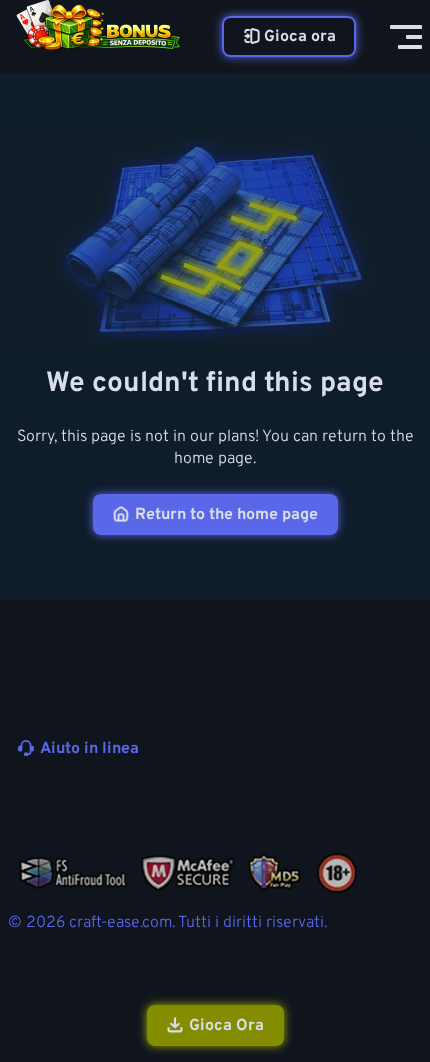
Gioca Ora (226, 1026)
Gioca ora (300, 37)
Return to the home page (226, 515)
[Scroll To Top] (404, 940)
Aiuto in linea (89, 749)
